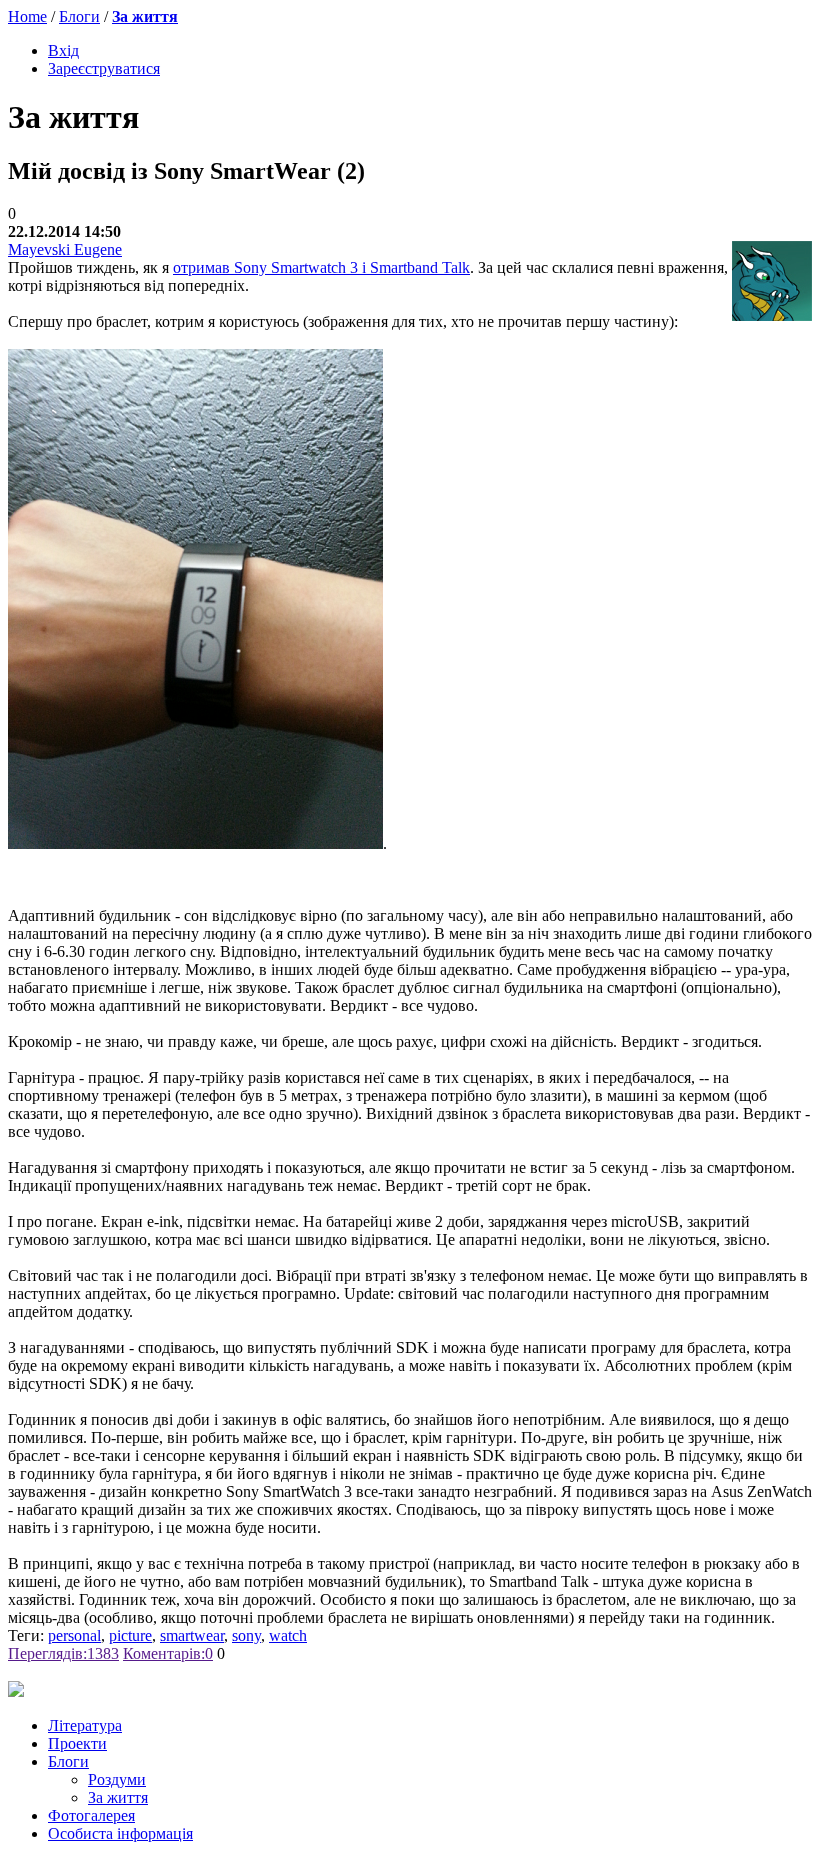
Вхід (63, 50)
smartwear (192, 1635)
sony (246, 1635)
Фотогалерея (91, 1815)
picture (130, 1635)
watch (288, 1635)
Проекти (77, 1743)
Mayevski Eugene (65, 249)
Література (85, 1725)
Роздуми (117, 1779)
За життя (145, 16)
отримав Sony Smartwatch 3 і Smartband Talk (321, 267)
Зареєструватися (104, 68)
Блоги (79, 16)
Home (27, 16)
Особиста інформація (120, 1833)
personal (74, 1635)
